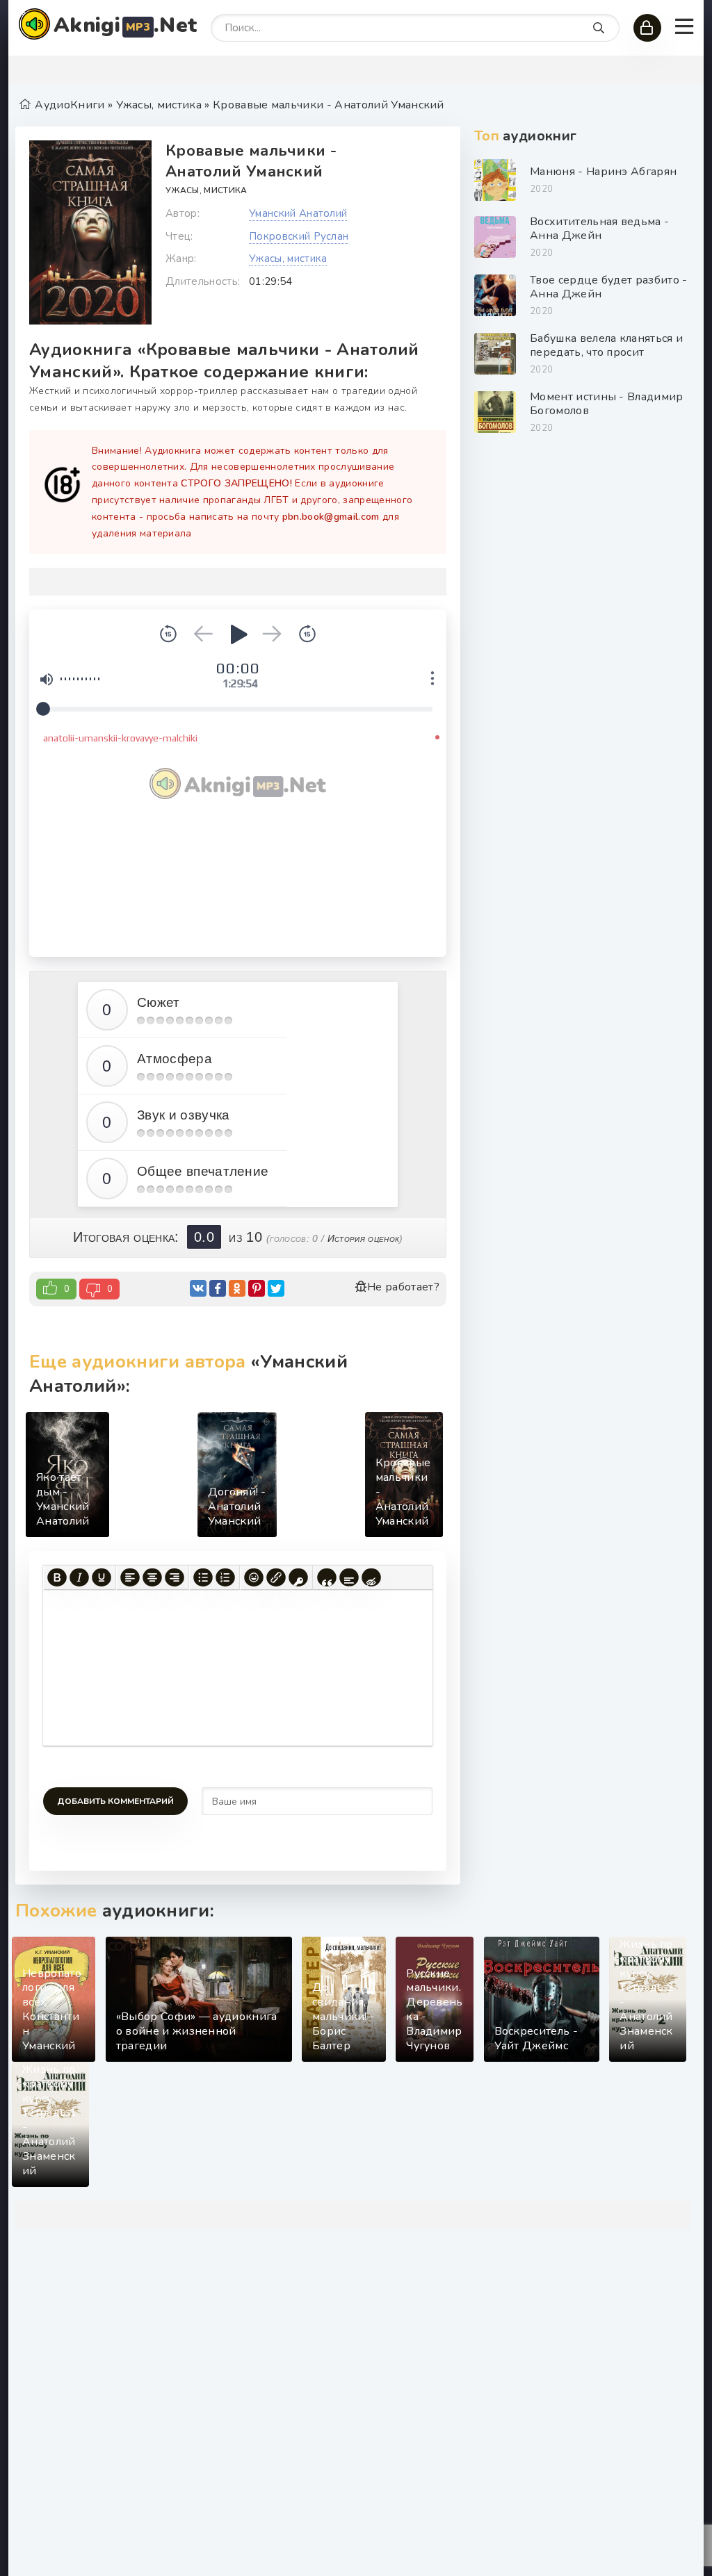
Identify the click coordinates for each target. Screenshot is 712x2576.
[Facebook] (218, 1288)
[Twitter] (276, 1288)
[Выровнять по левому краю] (130, 1577)
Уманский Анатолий (298, 213)
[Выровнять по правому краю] (175, 1577)
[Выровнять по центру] (152, 1577)
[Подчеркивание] (102, 1577)
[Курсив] (79, 1577)
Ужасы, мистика (206, 190)
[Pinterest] (257, 1288)
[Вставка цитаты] (327, 1577)
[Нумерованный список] (225, 1577)
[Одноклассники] (237, 1288)
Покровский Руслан (299, 236)
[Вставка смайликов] (254, 1577)
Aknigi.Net (125, 25)
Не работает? (403, 1287)
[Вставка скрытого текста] (371, 1577)
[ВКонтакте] (198, 1288)
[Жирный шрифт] (57, 1577)
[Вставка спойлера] (349, 1577)
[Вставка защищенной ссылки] (298, 1577)
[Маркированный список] (203, 1577)
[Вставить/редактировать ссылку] (276, 1577)
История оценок (363, 1238)
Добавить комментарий (115, 1801)
